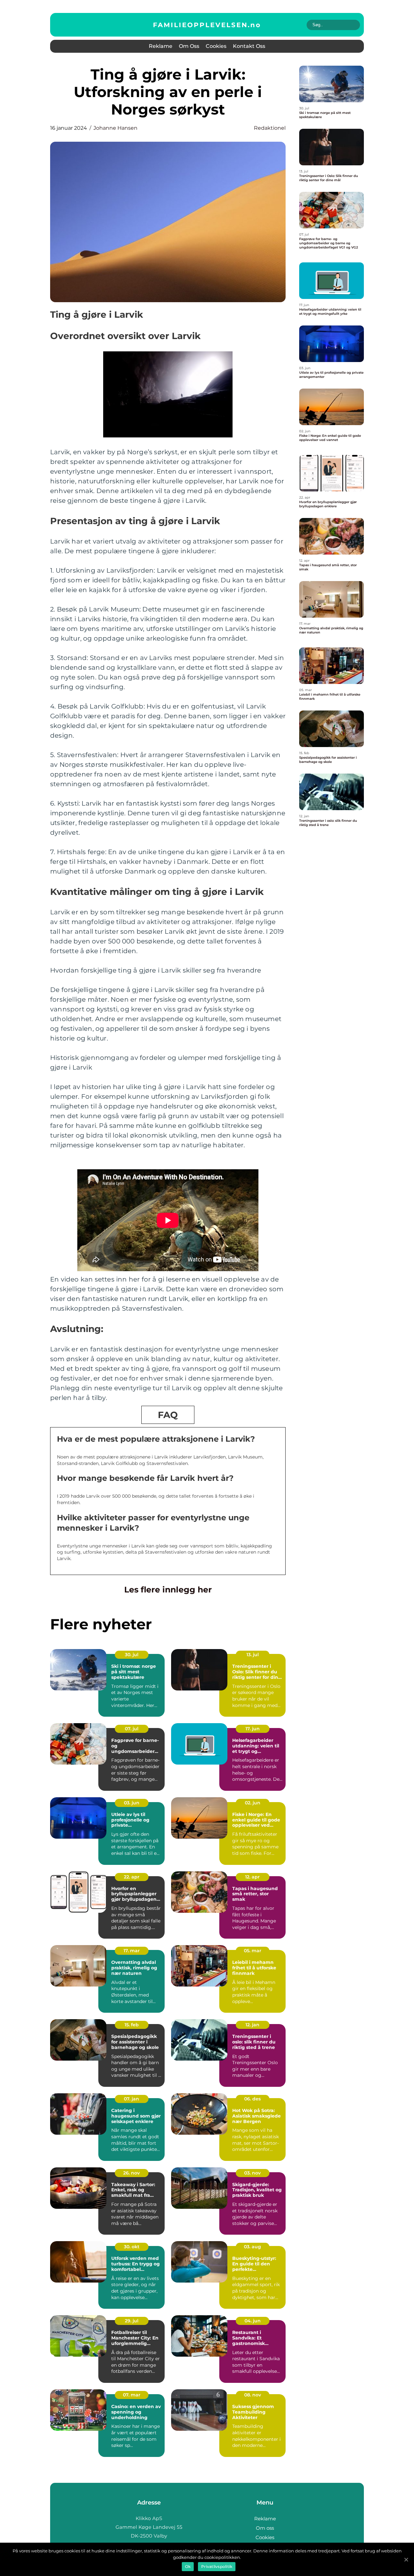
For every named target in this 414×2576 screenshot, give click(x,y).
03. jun (132, 1803)
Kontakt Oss (249, 46)
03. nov (252, 2173)
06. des (252, 2099)
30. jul (132, 1655)
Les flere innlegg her (168, 1590)
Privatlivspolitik (217, 2566)
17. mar (132, 1951)
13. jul (253, 1655)
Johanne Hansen (115, 128)
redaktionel (270, 128)
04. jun (253, 2321)
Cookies (216, 46)
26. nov (131, 2173)
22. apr (132, 1877)
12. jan (252, 2025)
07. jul (132, 1729)
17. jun (253, 1729)
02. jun (253, 1803)
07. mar (132, 2395)
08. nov (253, 2395)
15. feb (132, 2025)
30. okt (132, 2247)
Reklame (161, 46)
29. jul (132, 2321)
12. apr (252, 1877)
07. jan (131, 2099)
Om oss (189, 46)
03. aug (252, 2247)
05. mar (253, 1951)
